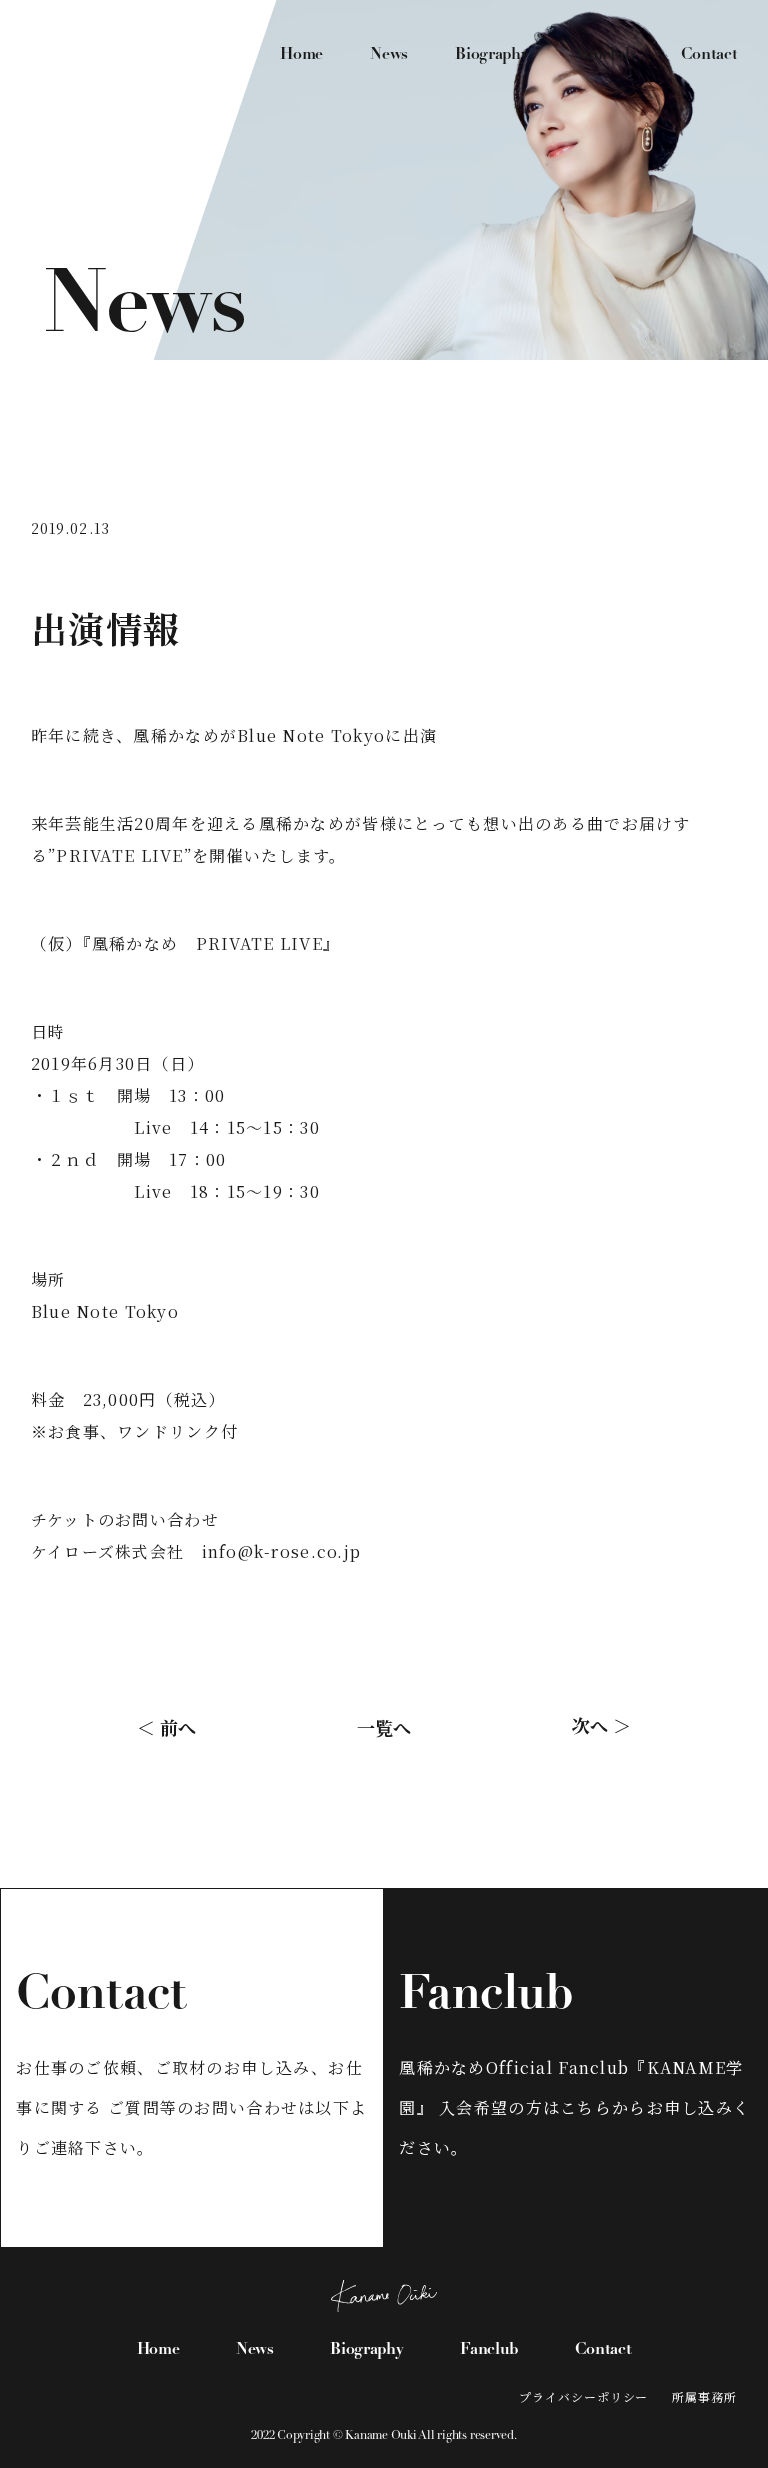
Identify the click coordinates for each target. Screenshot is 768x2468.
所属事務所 (704, 2396)
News (389, 55)
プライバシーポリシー (584, 2396)
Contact (709, 55)
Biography (491, 55)
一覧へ (384, 1727)
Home (301, 55)
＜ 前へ (166, 1727)
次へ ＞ (601, 1725)
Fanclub (605, 55)
